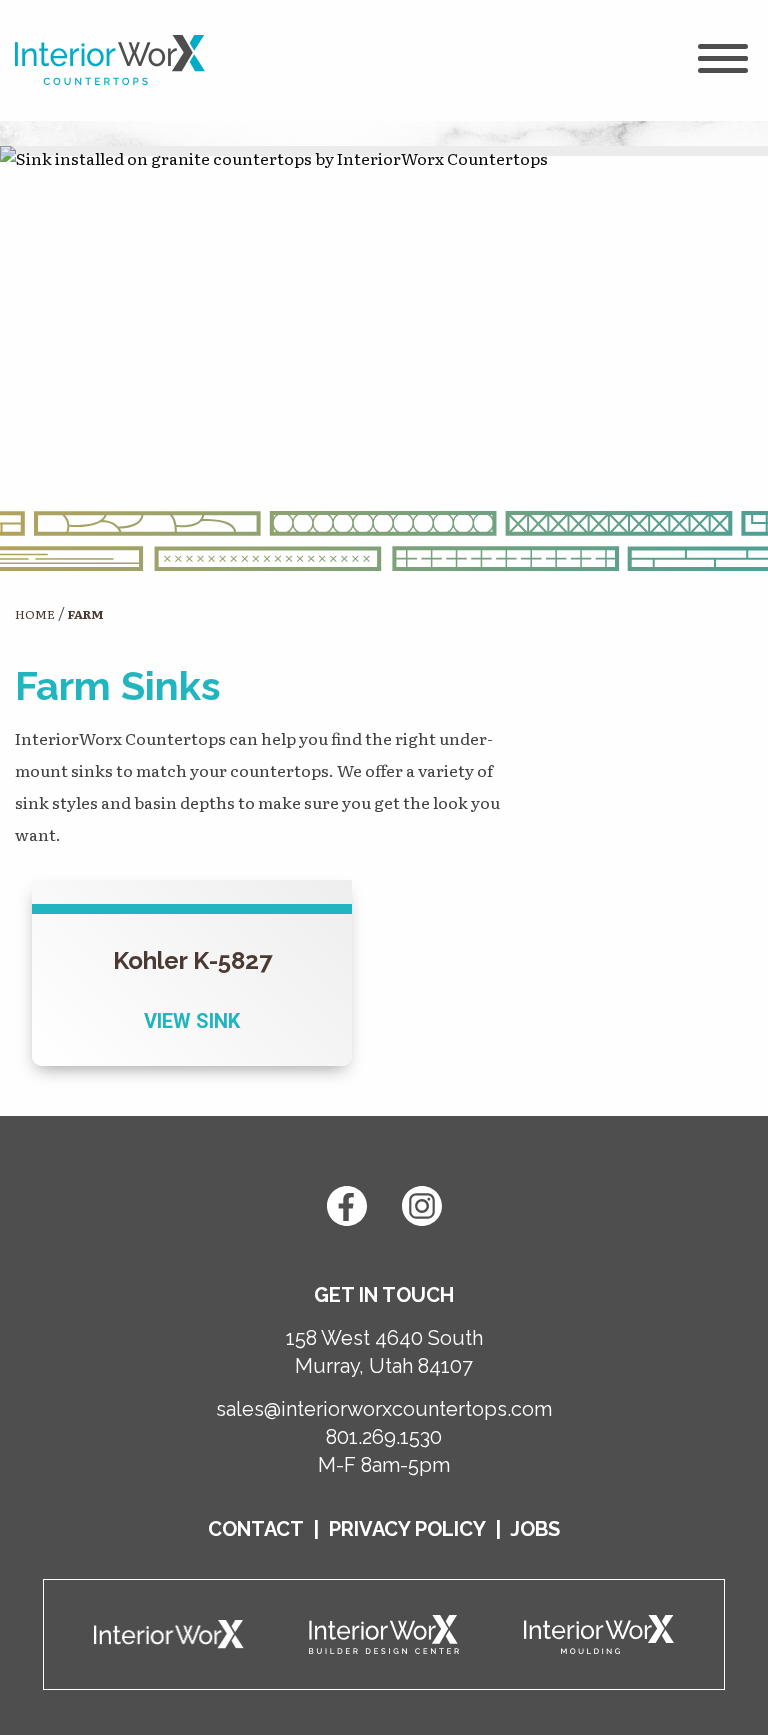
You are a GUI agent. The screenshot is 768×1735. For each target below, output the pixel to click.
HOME (35, 614)
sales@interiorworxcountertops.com (384, 1409)
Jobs (535, 1529)
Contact (255, 1529)
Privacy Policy (407, 1529)
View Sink (192, 1021)
